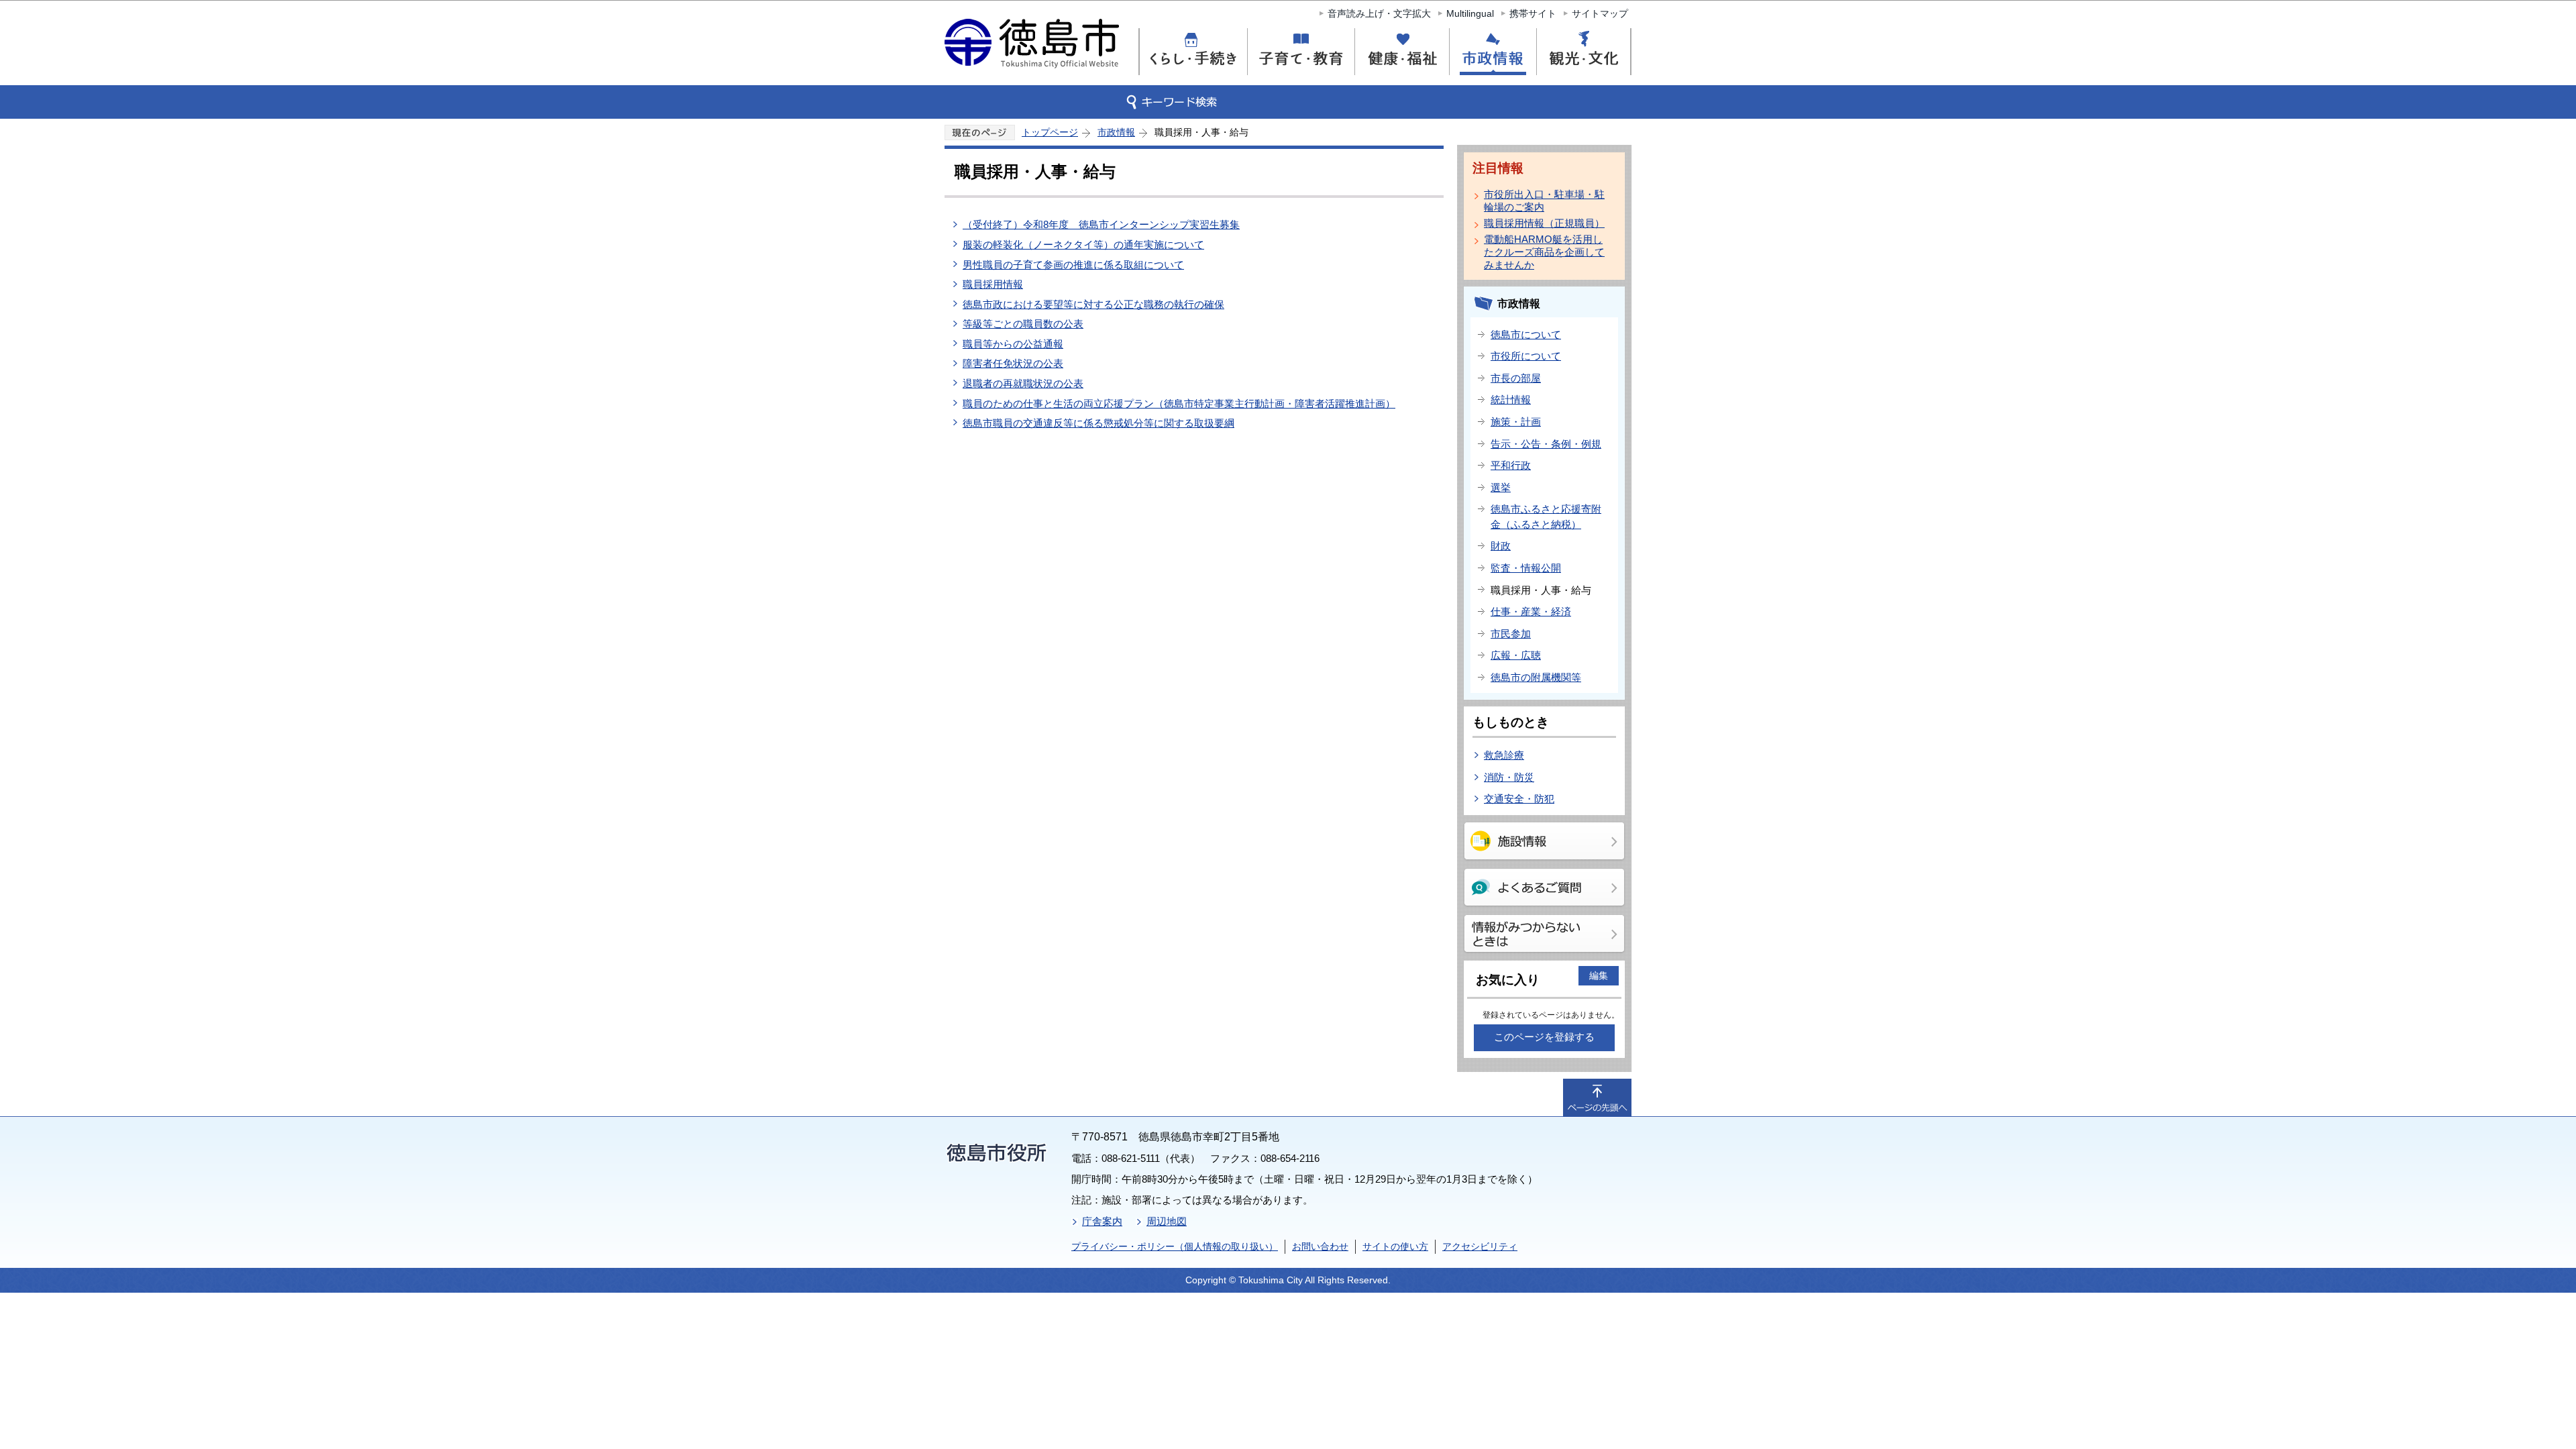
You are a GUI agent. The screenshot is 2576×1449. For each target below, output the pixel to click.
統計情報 (1511, 399)
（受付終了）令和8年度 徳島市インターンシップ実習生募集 (1101, 224)
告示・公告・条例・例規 (1546, 444)
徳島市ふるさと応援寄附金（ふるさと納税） (1546, 517)
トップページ (1050, 132)
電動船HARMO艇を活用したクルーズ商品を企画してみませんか (1544, 252)
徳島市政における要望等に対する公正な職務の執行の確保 (1093, 304)
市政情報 (1116, 132)
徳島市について (1526, 334)
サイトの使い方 (1395, 1246)
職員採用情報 (993, 284)
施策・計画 (1516, 422)
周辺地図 (1167, 1221)
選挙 (1501, 487)
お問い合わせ (1320, 1246)
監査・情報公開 (1526, 568)
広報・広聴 (1516, 655)
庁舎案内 (1102, 1221)
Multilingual (1470, 13)
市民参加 (1511, 634)
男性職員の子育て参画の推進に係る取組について (1073, 265)
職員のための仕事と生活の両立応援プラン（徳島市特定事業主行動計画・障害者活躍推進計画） (1179, 404)
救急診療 (1504, 755)
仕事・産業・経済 (1531, 611)
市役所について (1526, 356)
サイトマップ (1600, 13)
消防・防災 (1509, 777)
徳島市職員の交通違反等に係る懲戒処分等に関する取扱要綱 (1098, 423)
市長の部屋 (1516, 378)
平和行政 (1511, 465)
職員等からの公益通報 (1013, 344)
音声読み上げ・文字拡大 (1379, 13)
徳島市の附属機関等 (1536, 677)
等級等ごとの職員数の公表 (1023, 324)
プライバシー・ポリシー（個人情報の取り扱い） (1175, 1246)
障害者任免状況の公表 (1013, 363)
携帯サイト (1533, 13)
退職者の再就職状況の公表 (1023, 383)
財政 (1501, 546)
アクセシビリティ (1480, 1246)
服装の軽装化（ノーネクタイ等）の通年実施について (1083, 245)
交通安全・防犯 (1519, 799)
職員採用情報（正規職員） (1544, 223)
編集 (1599, 975)
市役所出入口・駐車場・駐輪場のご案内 (1544, 201)
